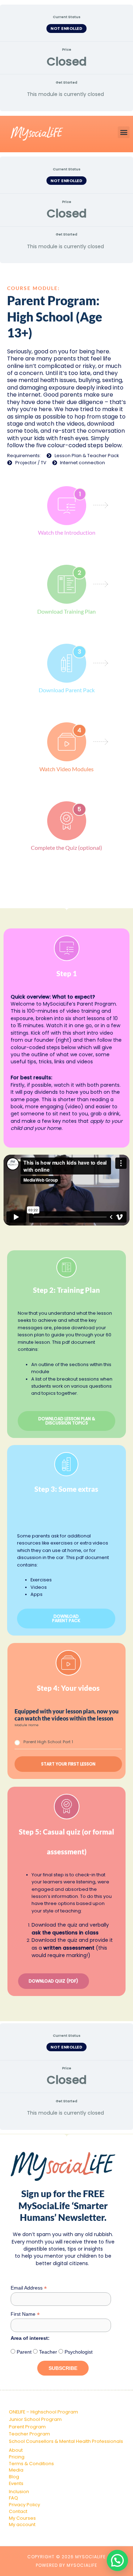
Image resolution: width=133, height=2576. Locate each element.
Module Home (27, 1725)
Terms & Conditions (31, 2464)
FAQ (13, 2498)
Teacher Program (29, 2434)
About (16, 2450)
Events (16, 2483)
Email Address (29, 2288)
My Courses (22, 2518)
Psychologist (78, 2352)
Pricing (17, 2457)
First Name (25, 2314)
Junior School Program (35, 2419)
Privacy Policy (24, 2505)
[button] (124, 132)
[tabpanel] (66, 1089)
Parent (23, 2352)
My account (22, 2524)
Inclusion (19, 2492)
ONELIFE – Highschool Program (43, 2412)
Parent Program (27, 2427)
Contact (18, 2511)
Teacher (47, 2352)
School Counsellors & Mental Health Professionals (66, 2441)
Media (16, 2470)
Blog (14, 2477)
